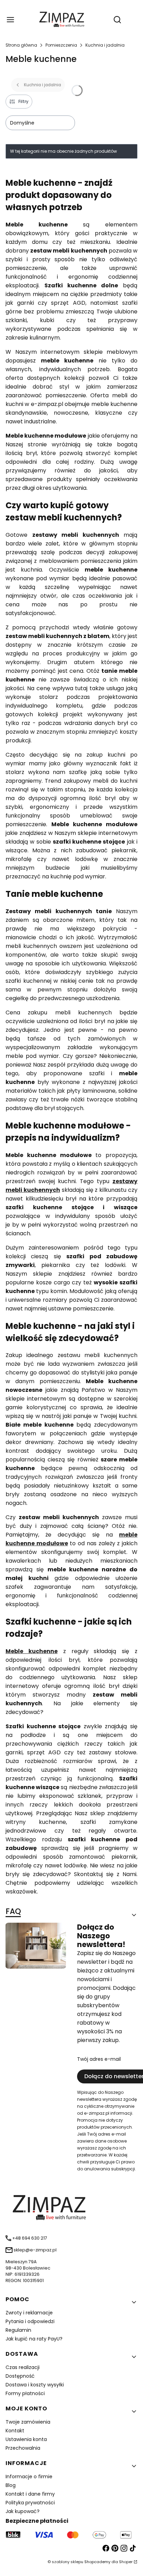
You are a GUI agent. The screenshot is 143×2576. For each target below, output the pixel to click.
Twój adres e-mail (99, 2059)
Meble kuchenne (32, 1651)
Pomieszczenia (61, 45)
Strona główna (21, 45)
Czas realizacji (23, 2367)
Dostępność (20, 2376)
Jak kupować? (23, 2511)
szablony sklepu (68, 2562)
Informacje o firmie (29, 2477)
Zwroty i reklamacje (29, 2313)
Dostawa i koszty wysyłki (35, 2385)
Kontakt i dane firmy (30, 2494)
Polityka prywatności (30, 2503)
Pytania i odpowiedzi (30, 2321)
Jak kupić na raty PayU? (34, 2339)
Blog (11, 2485)
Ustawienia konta (26, 2439)
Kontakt (15, 2431)
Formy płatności (25, 2393)
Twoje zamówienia (28, 2422)
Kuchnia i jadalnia (105, 45)
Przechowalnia (23, 2448)
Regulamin (18, 2330)
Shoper (126, 2562)
